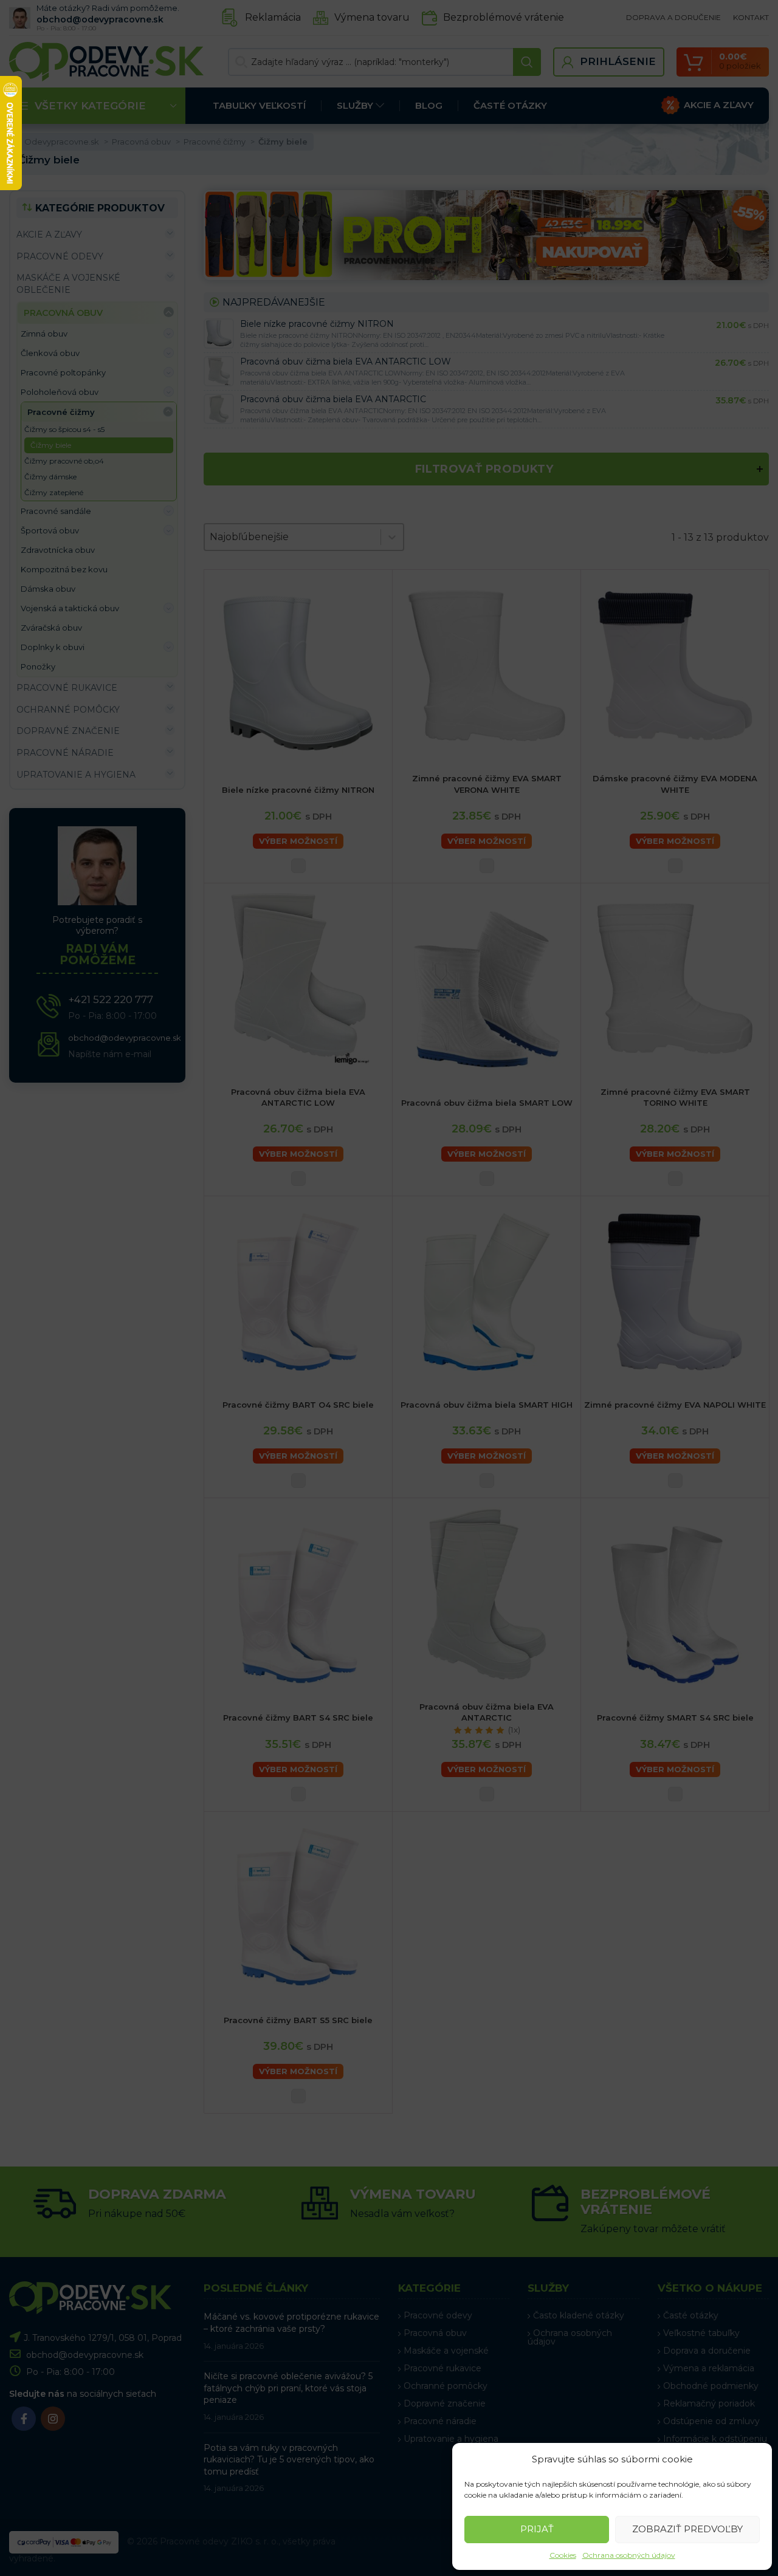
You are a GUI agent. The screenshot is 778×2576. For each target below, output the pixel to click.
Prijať (537, 2529)
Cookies (563, 2555)
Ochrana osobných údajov (629, 2555)
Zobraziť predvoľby (687, 2529)
